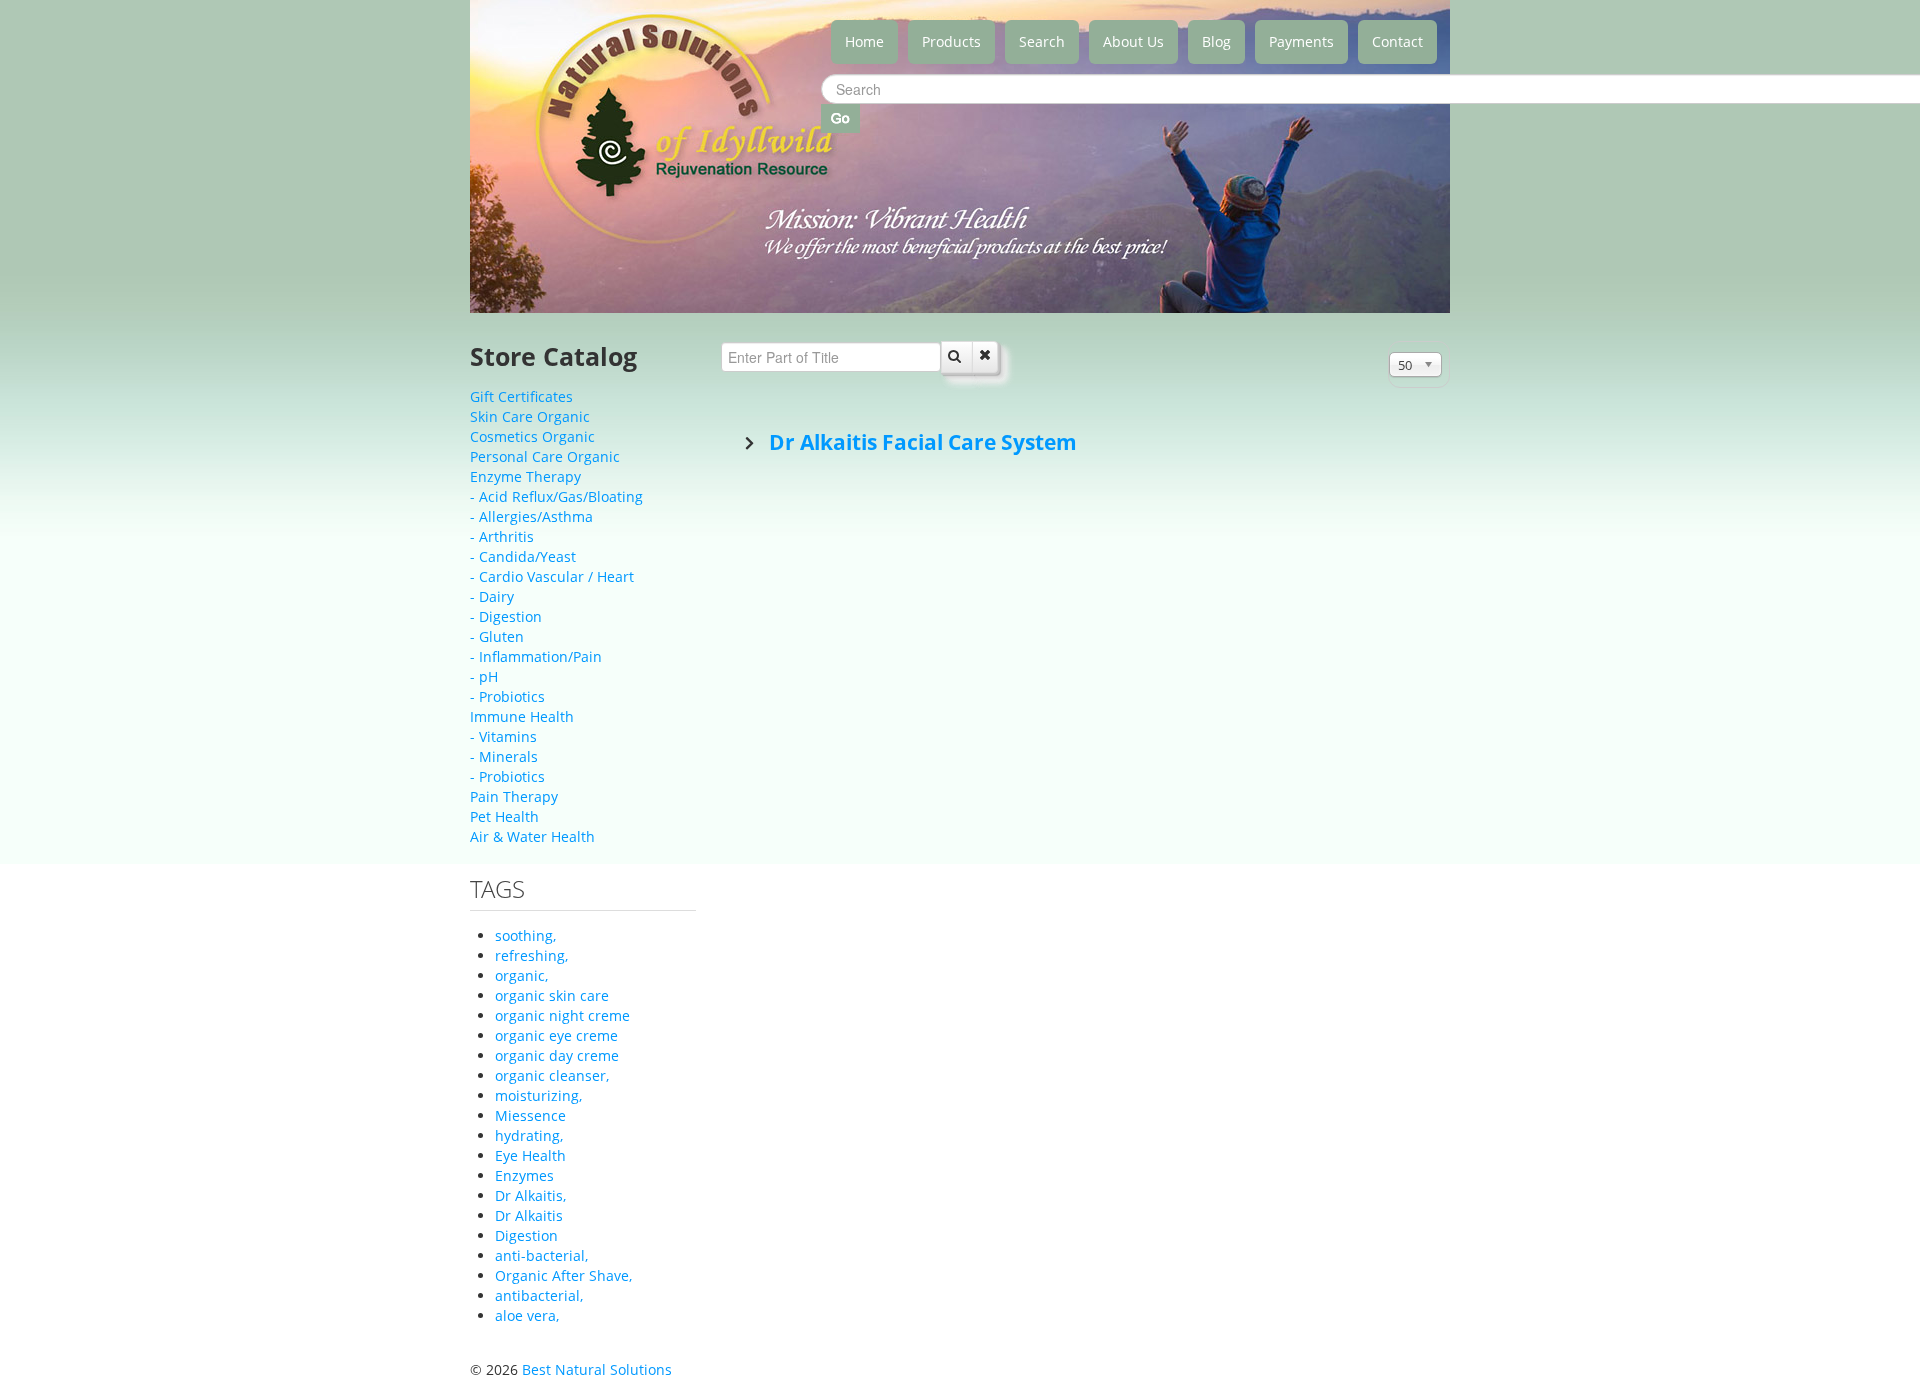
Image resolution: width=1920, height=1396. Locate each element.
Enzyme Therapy (525, 476)
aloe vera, (527, 1315)
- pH (484, 676)
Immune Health (522, 716)
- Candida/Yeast (523, 556)
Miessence (530, 1115)
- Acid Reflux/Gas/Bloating (556, 496)
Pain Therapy (514, 796)
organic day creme (557, 1055)
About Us (1133, 41)
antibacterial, (539, 1295)
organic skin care (552, 995)
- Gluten (497, 636)
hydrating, (529, 1135)
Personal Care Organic (545, 456)
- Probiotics (507, 696)
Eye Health (530, 1155)
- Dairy (492, 596)
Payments (1301, 41)
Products (951, 41)
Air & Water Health (532, 836)
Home (864, 41)
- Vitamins (503, 736)
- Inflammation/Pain (536, 656)
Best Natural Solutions (597, 1369)
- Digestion (506, 616)
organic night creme (562, 1015)
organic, (521, 975)
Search (1042, 41)
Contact (1397, 41)
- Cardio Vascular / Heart (552, 576)
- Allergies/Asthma (531, 516)
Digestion (526, 1235)
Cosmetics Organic (532, 436)
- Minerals (504, 756)
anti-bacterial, (541, 1255)
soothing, (525, 935)
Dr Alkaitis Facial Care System (920, 442)
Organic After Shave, (563, 1275)
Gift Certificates (521, 396)
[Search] (957, 357)
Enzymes (524, 1175)
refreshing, (531, 955)
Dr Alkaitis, (530, 1195)
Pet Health (504, 816)
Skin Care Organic (530, 416)
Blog (1216, 41)
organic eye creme (556, 1035)
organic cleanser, (552, 1075)
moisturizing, (538, 1095)
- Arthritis (502, 536)
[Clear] (985, 357)
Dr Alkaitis (529, 1215)
